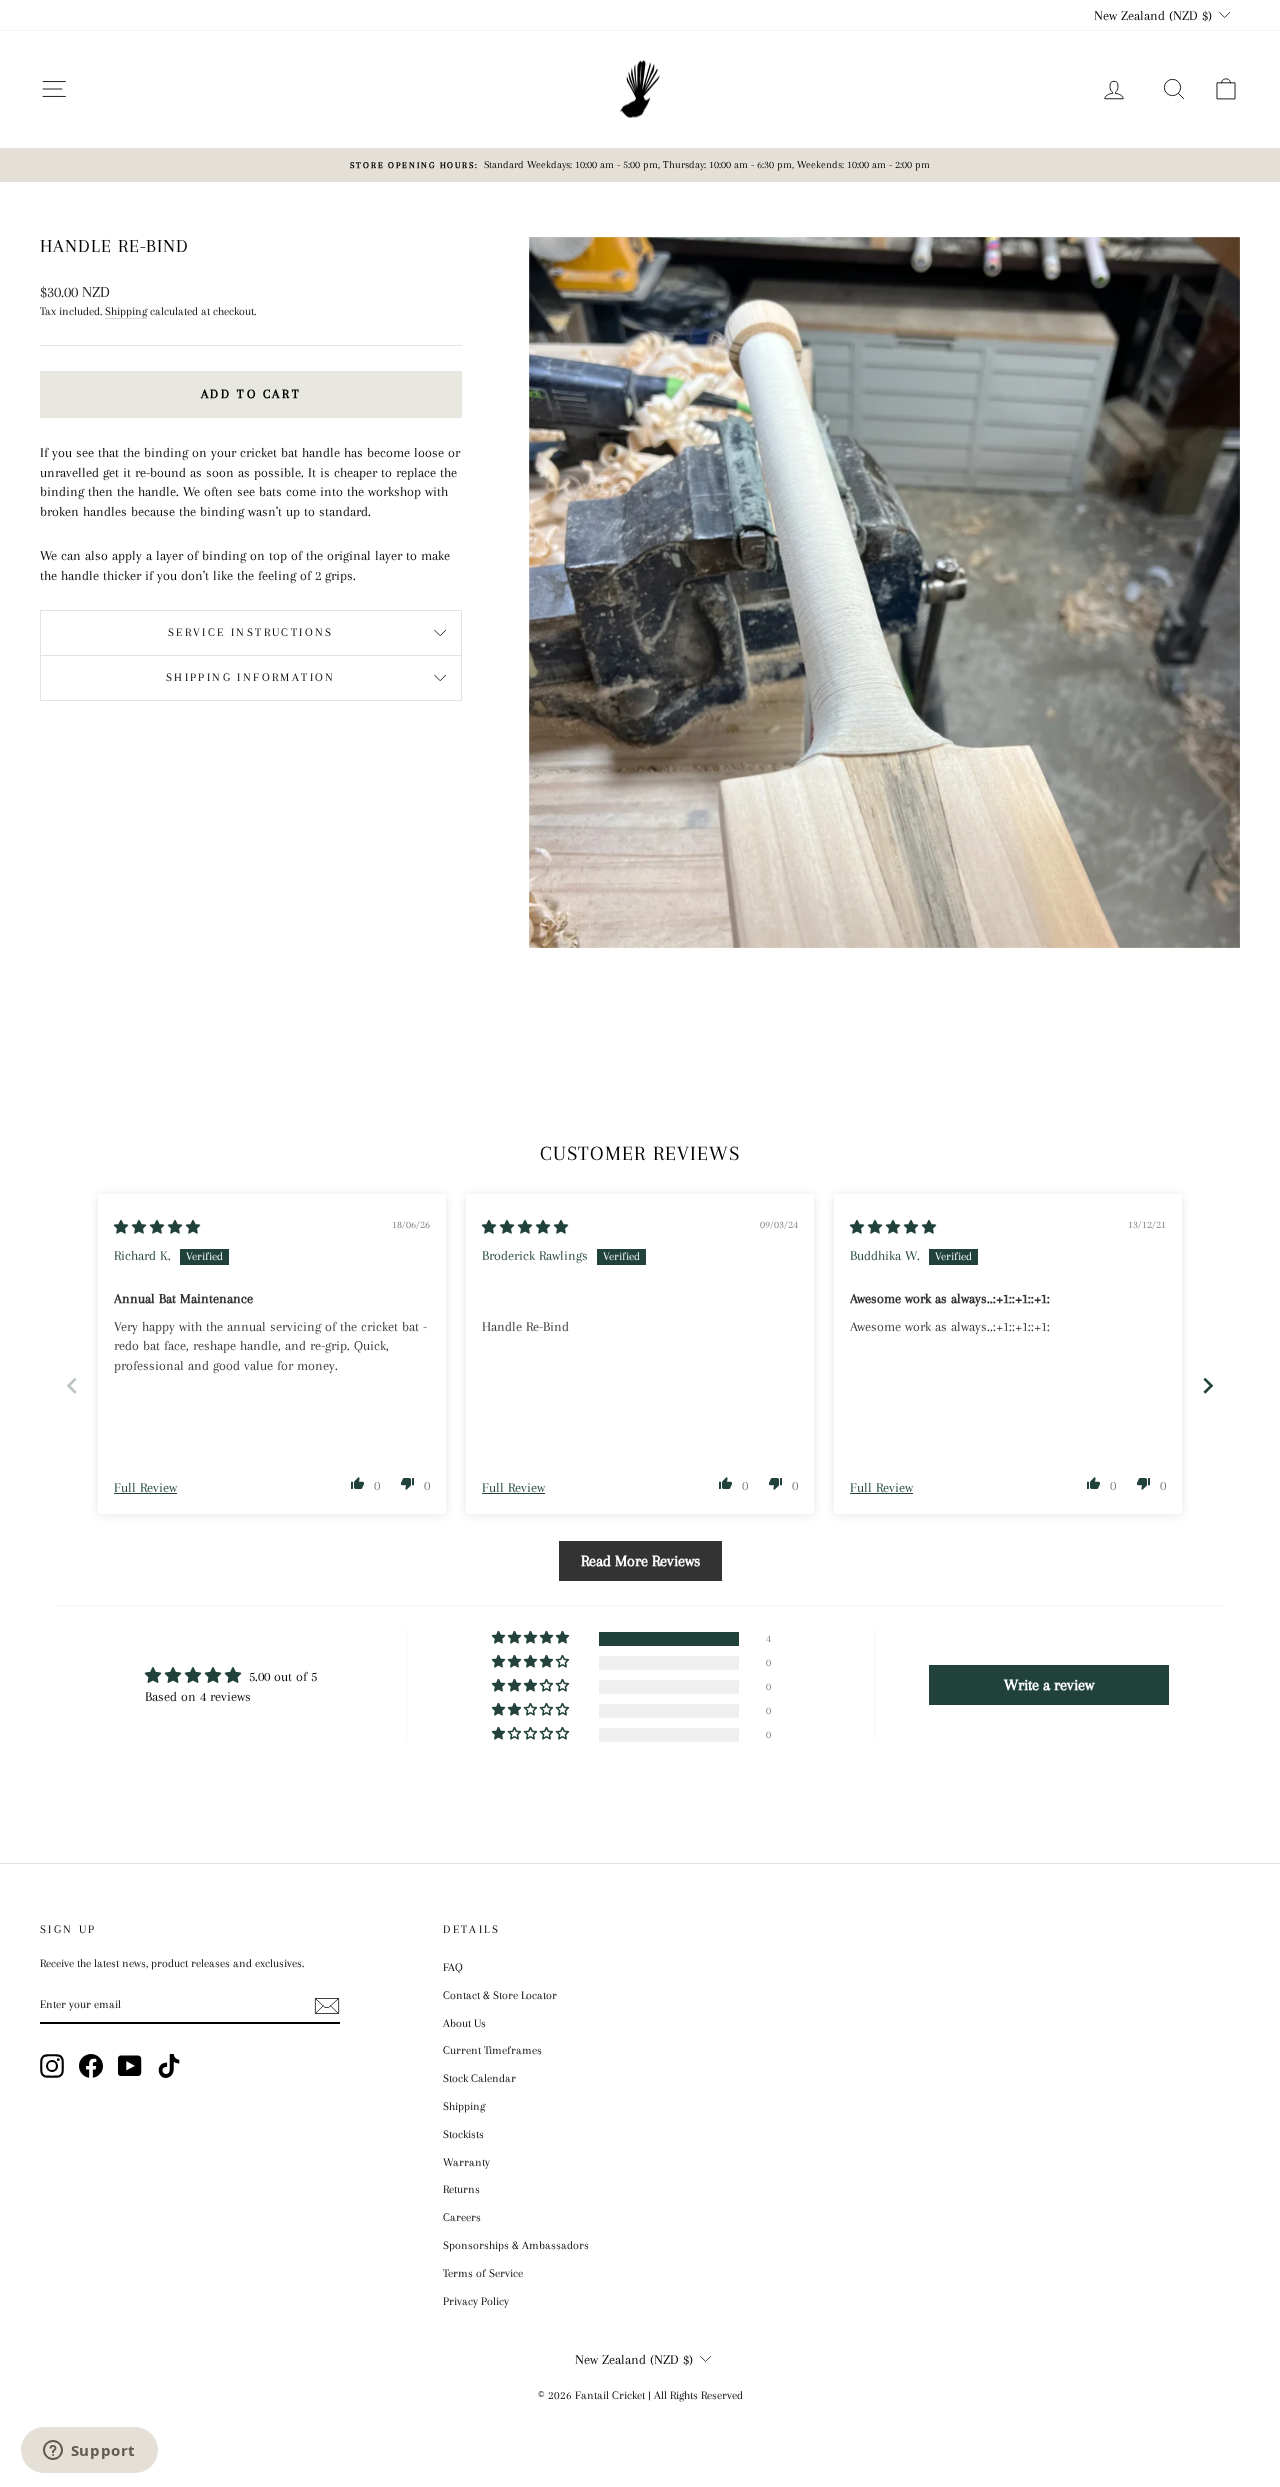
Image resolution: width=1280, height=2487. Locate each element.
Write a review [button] (1049, 1685)
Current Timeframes (492, 2050)
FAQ (453, 1967)
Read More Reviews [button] (640, 1561)
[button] (358, 1483)
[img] (157, 1227)
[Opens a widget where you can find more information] (89, 2452)
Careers (462, 2217)
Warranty (466, 2162)
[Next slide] (1208, 1385)
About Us (464, 2023)
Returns (461, 2189)
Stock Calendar (479, 2078)
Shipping (126, 311)
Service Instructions (251, 632)
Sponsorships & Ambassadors (516, 2245)
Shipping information (251, 677)
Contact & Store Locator (500, 1995)
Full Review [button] (145, 1487)
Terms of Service (483, 2273)
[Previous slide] (72, 1385)
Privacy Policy (476, 2301)
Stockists (463, 2134)
